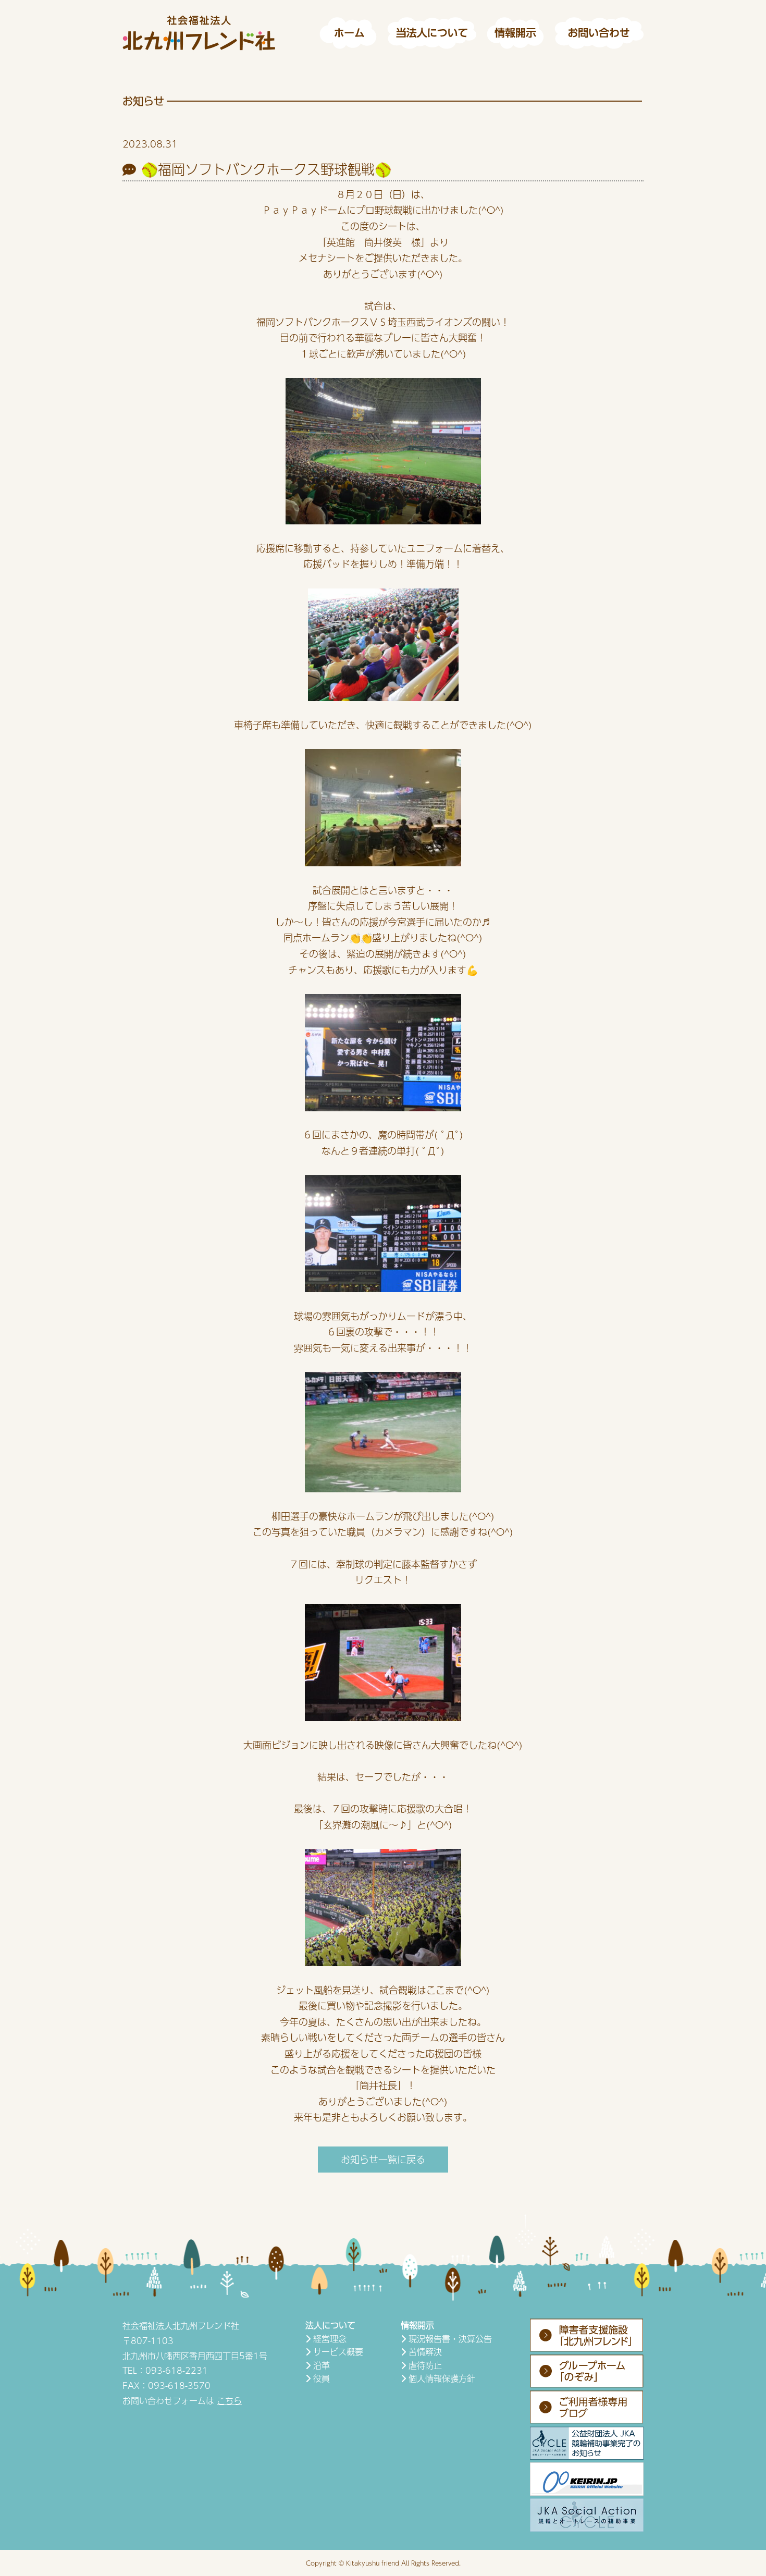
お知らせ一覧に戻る (383, 2159)
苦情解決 (425, 2352)
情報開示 (417, 2325)
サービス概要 (338, 2352)
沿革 (322, 2365)
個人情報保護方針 (442, 2378)
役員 (322, 2378)
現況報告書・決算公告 (450, 2339)
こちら (229, 2401)
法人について (330, 2325)
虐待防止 (425, 2365)
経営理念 (330, 2339)
